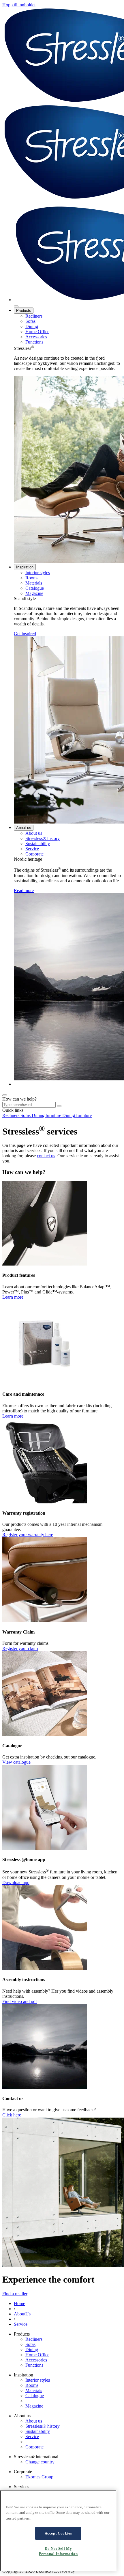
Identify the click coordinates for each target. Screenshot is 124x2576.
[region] (58, 2531)
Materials (34, 583)
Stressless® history (43, 838)
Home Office (37, 332)
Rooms (32, 578)
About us (24, 828)
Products (24, 311)
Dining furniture (47, 1115)
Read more (24, 890)
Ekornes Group (39, 2477)
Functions (34, 342)
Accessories (36, 337)
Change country (40, 2462)
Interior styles (38, 573)
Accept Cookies (58, 2533)
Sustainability (38, 844)
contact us (46, 1156)
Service (32, 849)
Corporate (34, 854)
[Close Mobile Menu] (16, 306)
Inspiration (25, 567)
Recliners (34, 316)
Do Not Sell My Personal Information (58, 2551)
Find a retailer (15, 2294)
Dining (32, 326)
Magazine (34, 593)
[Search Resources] (59, 1106)
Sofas (30, 321)
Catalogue (35, 588)
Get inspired (25, 634)
